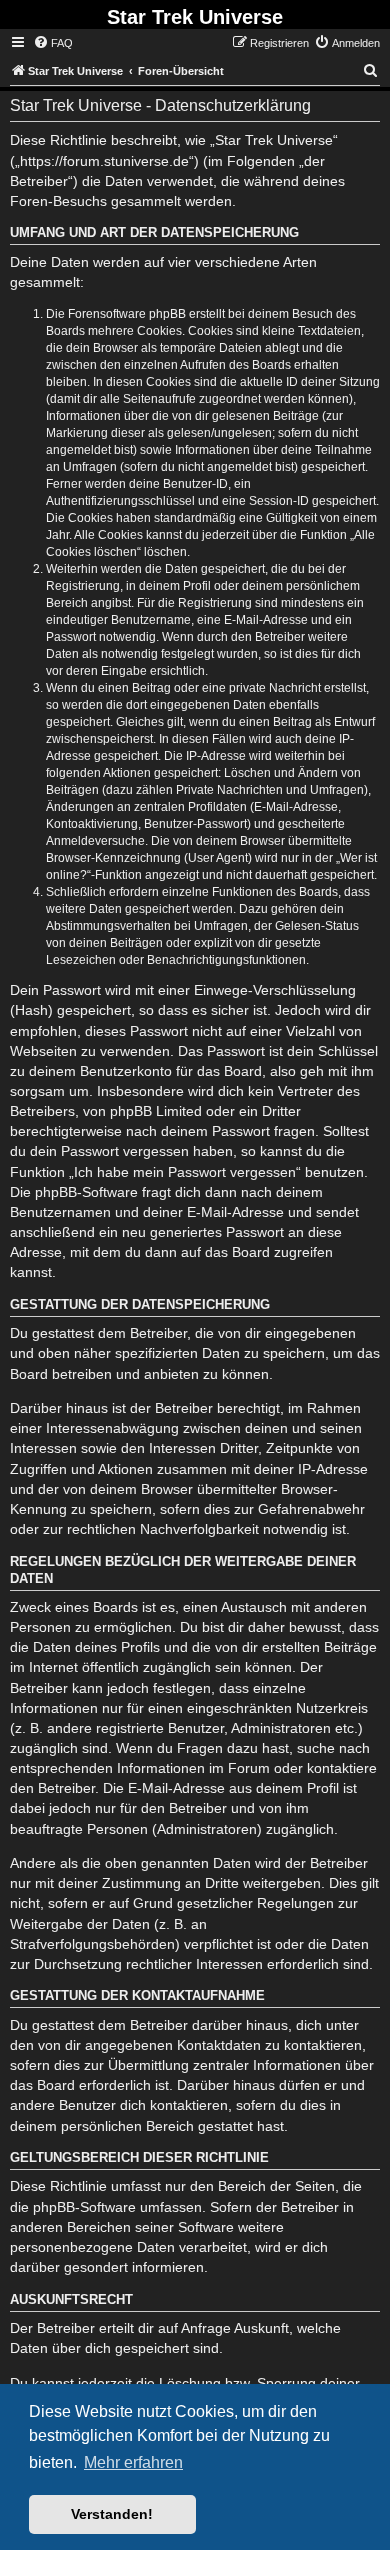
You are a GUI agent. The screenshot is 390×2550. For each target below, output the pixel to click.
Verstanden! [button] (112, 2514)
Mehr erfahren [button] (133, 2462)
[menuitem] (53, 43)
